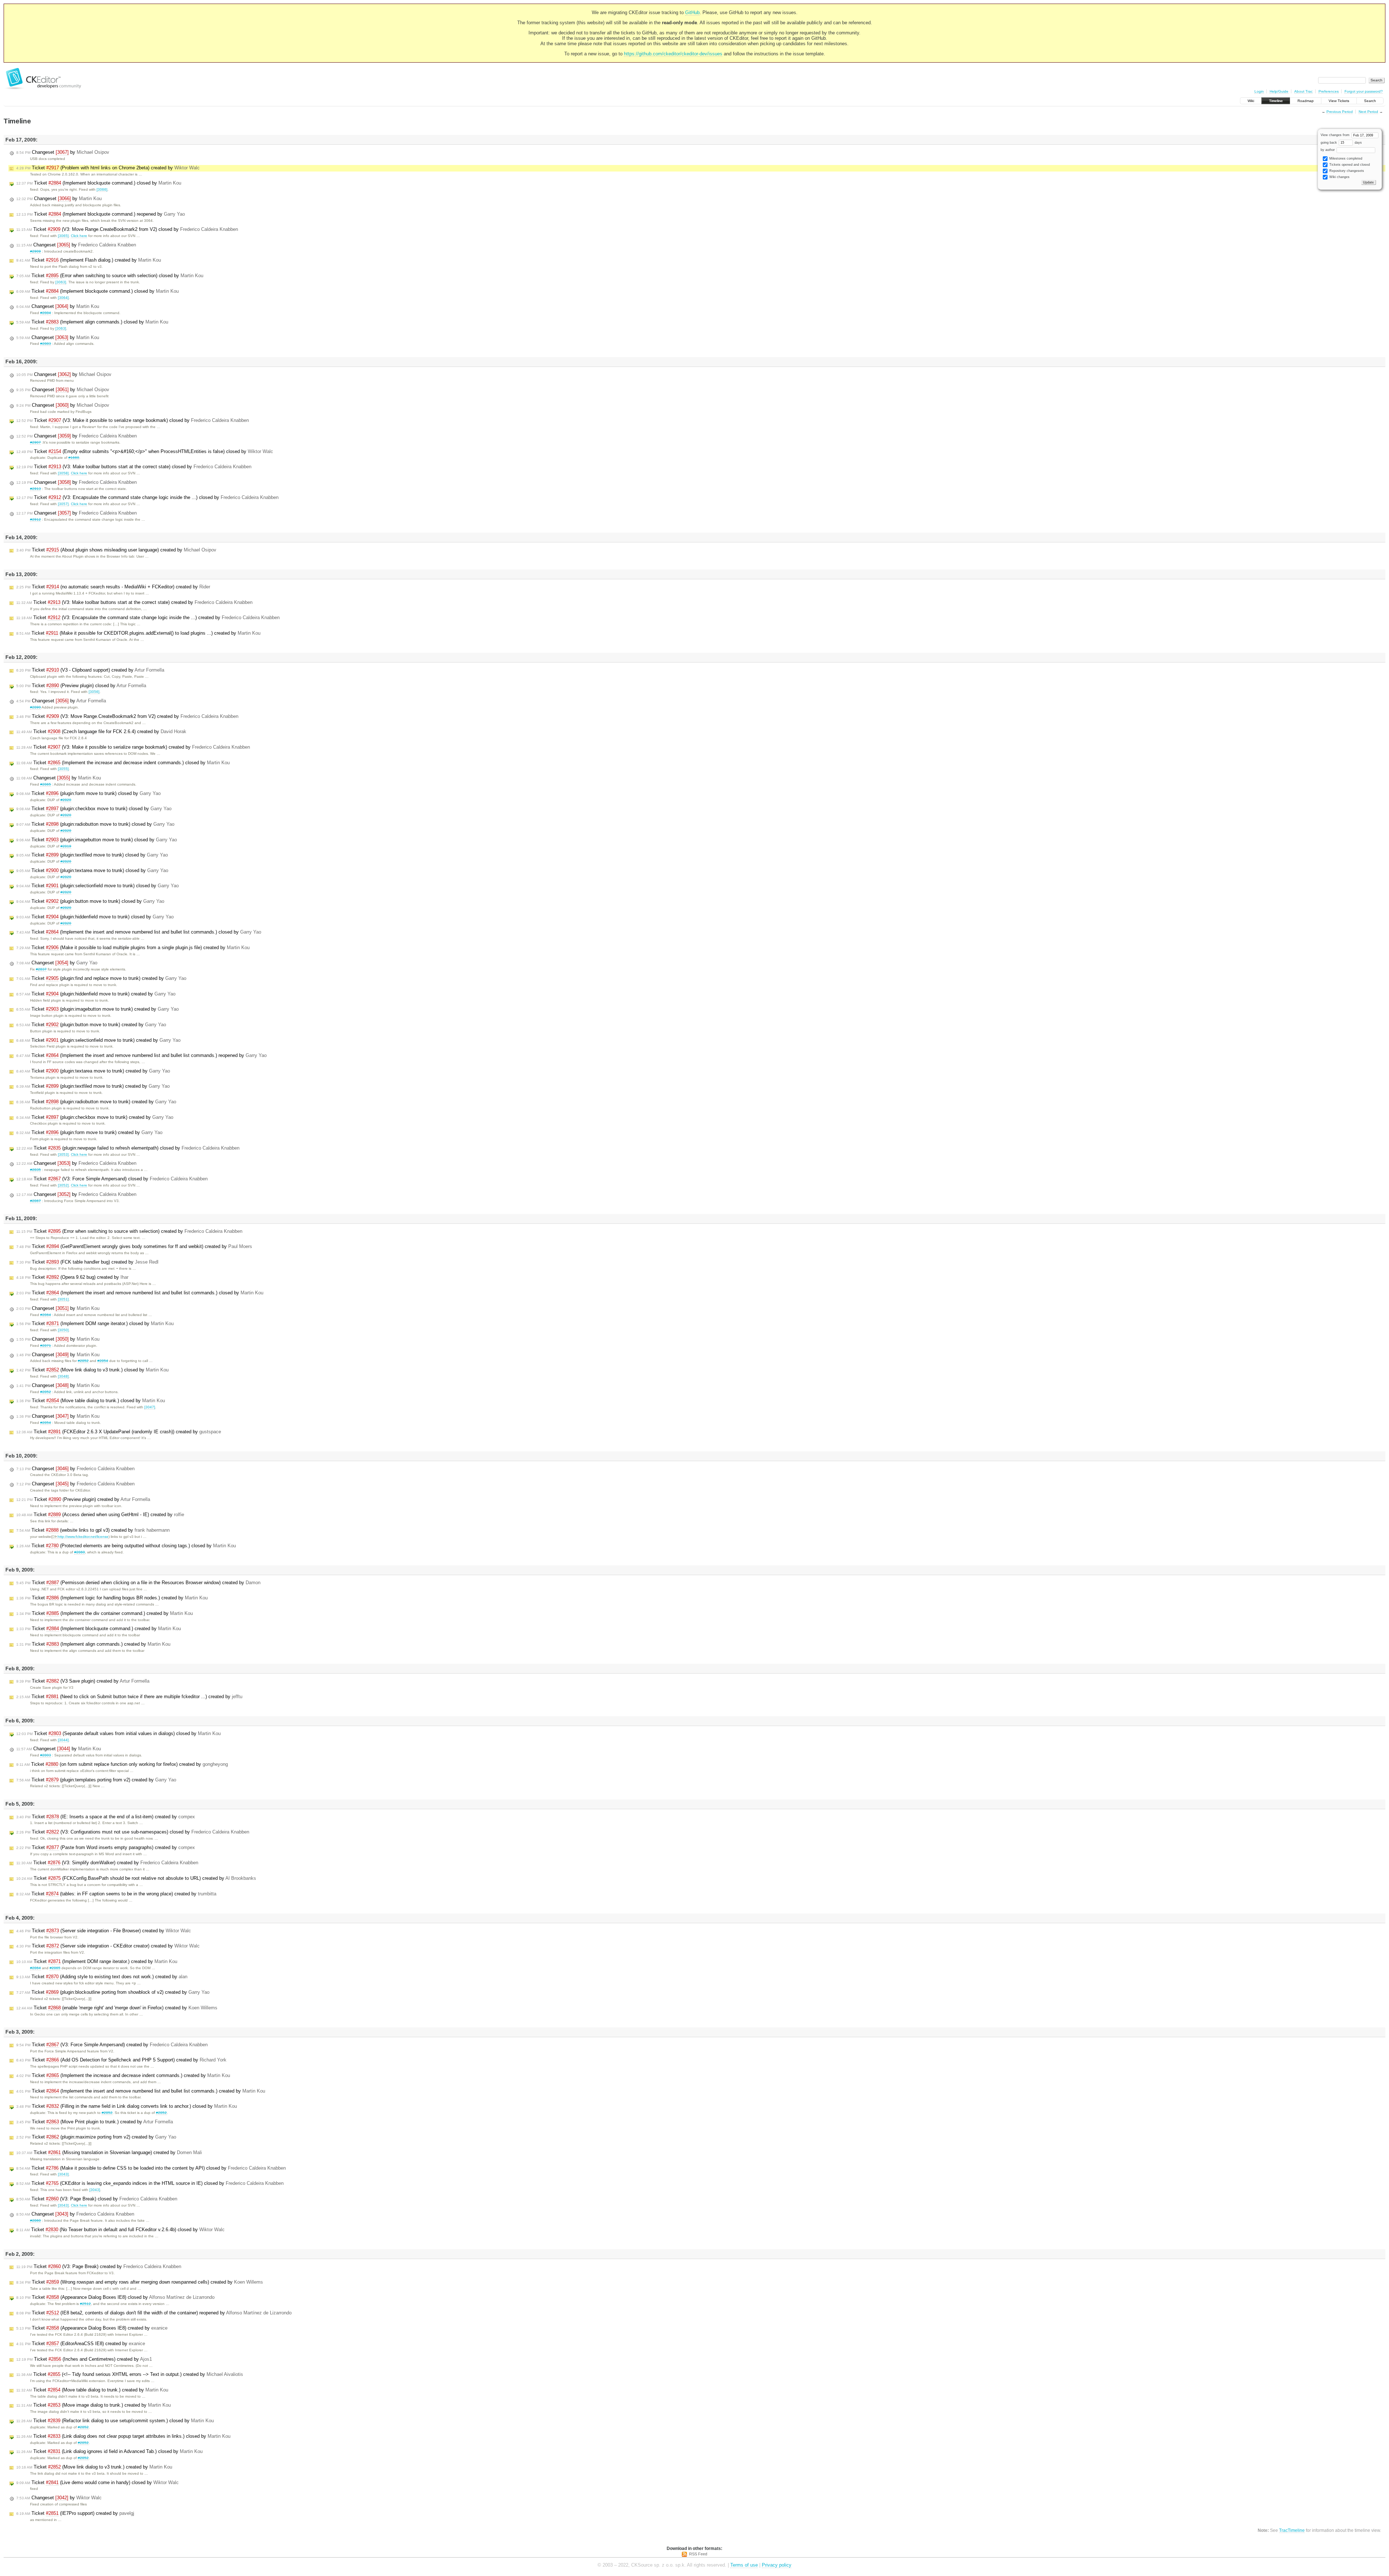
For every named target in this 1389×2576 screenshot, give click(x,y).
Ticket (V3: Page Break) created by (99, 2266)
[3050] (63, 1330)
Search (1370, 101)
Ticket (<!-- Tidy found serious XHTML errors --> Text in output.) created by (130, 2374)
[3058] (63, 473)
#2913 (35, 489)
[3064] (63, 298)
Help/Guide (1279, 91)
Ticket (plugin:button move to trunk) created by (91, 1025)
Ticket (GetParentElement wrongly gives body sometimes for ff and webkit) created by (134, 1246)
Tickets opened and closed (1349, 165)
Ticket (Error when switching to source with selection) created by (129, 1231)
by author (1328, 150)
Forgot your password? (1364, 91)
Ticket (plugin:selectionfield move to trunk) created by (98, 1040)
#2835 (35, 1170)
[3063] (61, 282)
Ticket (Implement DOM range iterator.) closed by (95, 1323)
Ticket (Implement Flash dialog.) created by (89, 260)
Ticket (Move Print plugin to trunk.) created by (95, 2122)
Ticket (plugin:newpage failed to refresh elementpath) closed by (128, 1148)
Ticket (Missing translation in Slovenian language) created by (109, 2152)
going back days (1341, 143)
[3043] (63, 2174)
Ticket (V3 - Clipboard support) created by (90, 670)
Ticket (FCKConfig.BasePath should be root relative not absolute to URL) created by (136, 1878)
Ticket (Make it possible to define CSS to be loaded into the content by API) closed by (151, 2168)
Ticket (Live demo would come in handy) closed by (97, 2482)
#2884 (46, 313)
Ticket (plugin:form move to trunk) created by (89, 1132)
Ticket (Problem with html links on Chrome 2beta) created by (108, 168)
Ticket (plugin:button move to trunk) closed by (90, 901)
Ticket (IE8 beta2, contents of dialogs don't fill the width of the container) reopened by (154, 2313)
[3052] (63, 1185)
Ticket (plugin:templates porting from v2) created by (96, 1780)
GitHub (692, 12)
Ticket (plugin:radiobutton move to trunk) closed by (95, 824)
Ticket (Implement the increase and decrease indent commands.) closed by (123, 763)
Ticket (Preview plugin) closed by (81, 686)
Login (1259, 91)
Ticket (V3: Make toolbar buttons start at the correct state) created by (134, 602)
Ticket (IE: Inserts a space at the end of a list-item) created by (106, 1817)
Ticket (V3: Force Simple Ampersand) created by (112, 2045)
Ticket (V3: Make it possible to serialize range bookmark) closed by (133, 420)
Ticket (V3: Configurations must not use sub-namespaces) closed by (133, 1832)
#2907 (35, 442)
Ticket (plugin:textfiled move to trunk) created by (93, 1086)
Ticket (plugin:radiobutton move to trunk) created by (96, 1102)
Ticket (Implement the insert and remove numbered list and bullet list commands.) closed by (139, 932)
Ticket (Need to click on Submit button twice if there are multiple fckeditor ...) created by (129, 1697)
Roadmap (1306, 101)
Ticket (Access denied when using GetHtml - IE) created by (100, 1515)
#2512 (85, 2304)
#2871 (46, 1346)
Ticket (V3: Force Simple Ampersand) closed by (112, 1179)
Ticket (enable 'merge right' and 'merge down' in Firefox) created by (117, 2008)
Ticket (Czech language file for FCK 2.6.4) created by (101, 731)
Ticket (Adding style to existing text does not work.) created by (102, 1977)
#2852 (83, 1361)
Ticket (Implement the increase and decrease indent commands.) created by (123, 2075)
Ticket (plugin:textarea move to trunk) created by (93, 1071)
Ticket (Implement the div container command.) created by (105, 1613)
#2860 (80, 1552)
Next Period (1368, 112)
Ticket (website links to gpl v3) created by (93, 1530)
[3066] (102, 189)
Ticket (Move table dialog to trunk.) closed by (91, 1401)
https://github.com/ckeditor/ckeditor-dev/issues (673, 54)
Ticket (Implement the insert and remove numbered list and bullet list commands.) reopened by (141, 1055)
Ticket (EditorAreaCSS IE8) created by (81, 2344)
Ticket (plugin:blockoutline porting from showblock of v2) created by (113, 1992)
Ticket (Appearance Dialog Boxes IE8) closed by (115, 2297)
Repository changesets (1346, 171)
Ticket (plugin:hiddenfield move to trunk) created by (96, 994)
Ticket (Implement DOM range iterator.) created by (97, 1961)
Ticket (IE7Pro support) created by (75, 2513)
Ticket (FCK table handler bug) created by (87, 1262)
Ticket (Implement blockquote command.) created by (99, 1628)
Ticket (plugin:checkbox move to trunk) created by (95, 1117)
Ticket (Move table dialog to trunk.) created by (92, 2390)
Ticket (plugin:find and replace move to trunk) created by (101, 978)
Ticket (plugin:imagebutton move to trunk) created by (97, 1009)
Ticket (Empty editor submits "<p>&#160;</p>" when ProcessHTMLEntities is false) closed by (145, 451)
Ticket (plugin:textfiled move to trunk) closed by (92, 855)
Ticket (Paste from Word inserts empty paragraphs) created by (106, 1847)
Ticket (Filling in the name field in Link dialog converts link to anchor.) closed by (127, 2106)
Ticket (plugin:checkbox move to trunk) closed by (94, 809)
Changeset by (63, 152)
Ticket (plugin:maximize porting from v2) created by (96, 2137)
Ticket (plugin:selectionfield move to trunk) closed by (97, 886)
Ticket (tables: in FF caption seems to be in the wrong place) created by (116, 1894)
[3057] (63, 504)
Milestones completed (1345, 158)
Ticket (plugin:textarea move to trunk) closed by (92, 870)
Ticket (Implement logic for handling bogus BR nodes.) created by (112, 1598)
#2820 (66, 800)
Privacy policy (777, 2565)
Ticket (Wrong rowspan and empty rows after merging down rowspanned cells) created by (140, 2282)
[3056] (94, 692)
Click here (79, 236)
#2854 (103, 1361)
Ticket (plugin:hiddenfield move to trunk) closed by (95, 917)
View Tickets (1339, 101)
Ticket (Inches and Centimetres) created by (84, 2359)
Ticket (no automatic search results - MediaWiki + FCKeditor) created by (113, 587)
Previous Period (1340, 112)
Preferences (1329, 91)
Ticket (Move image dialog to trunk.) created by (94, 2405)
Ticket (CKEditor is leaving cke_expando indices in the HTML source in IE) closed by (150, 2183)
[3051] (63, 1299)
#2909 (35, 251)
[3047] (150, 1407)
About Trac (1303, 91)
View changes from (1336, 135)
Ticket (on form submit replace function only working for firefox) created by (122, 1764)
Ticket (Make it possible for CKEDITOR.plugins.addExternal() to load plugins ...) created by (138, 633)
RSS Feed (698, 2554)
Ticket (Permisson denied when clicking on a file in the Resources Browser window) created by (138, 1583)
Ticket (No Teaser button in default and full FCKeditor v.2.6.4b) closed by (120, 2230)
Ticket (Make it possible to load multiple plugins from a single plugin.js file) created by (133, 948)
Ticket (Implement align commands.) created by (93, 1644)
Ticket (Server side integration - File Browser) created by (104, 1931)
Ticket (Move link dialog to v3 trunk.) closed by (92, 1370)
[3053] (63, 1154)
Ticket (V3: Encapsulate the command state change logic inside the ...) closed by (147, 497)
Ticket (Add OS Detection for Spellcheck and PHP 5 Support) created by (121, 2060)
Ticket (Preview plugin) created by (83, 1499)
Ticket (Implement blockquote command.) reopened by (101, 214)
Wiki (1251, 101)
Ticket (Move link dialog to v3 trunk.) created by (94, 2467)
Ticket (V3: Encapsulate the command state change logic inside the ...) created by (148, 617)
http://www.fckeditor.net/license (83, 1537)
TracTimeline (1292, 2530)
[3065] (63, 236)
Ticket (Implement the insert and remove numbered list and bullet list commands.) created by (141, 2091)
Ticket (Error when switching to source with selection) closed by (110, 276)
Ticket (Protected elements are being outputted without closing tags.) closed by (126, 1546)
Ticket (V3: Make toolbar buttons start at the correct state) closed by (134, 467)
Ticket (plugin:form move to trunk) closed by (88, 793)
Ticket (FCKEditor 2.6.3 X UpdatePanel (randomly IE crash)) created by (119, 1432)
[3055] (63, 769)
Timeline (1276, 101)
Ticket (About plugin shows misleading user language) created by (116, 550)
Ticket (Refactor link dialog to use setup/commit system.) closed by (115, 2421)
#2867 (35, 1201)
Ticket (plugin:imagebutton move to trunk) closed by (97, 840)
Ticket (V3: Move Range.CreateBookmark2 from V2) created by (127, 716)
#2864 (46, 1315)
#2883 (46, 344)
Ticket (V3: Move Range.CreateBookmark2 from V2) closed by (127, 229)
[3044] (63, 1740)
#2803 (46, 1755)
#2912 (35, 519)
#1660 (74, 458)
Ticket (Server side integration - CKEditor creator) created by (108, 1946)
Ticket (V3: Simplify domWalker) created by (107, 1863)
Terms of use (744, 2565)
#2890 (35, 707)
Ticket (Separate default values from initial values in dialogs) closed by (118, 1733)
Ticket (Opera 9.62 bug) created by (72, 1277)
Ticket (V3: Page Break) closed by (97, 2199)
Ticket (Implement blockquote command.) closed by (99, 183)
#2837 (41, 969)
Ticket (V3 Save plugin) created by (83, 1681)
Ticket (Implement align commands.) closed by (92, 322)
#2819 (66, 846)
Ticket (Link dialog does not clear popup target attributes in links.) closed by (123, 2436)
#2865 (46, 784)
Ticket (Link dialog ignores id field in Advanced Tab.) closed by (109, 2451)
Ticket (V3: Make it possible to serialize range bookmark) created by (133, 747)
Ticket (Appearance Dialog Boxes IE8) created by (92, 2328)
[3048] (63, 1376)
